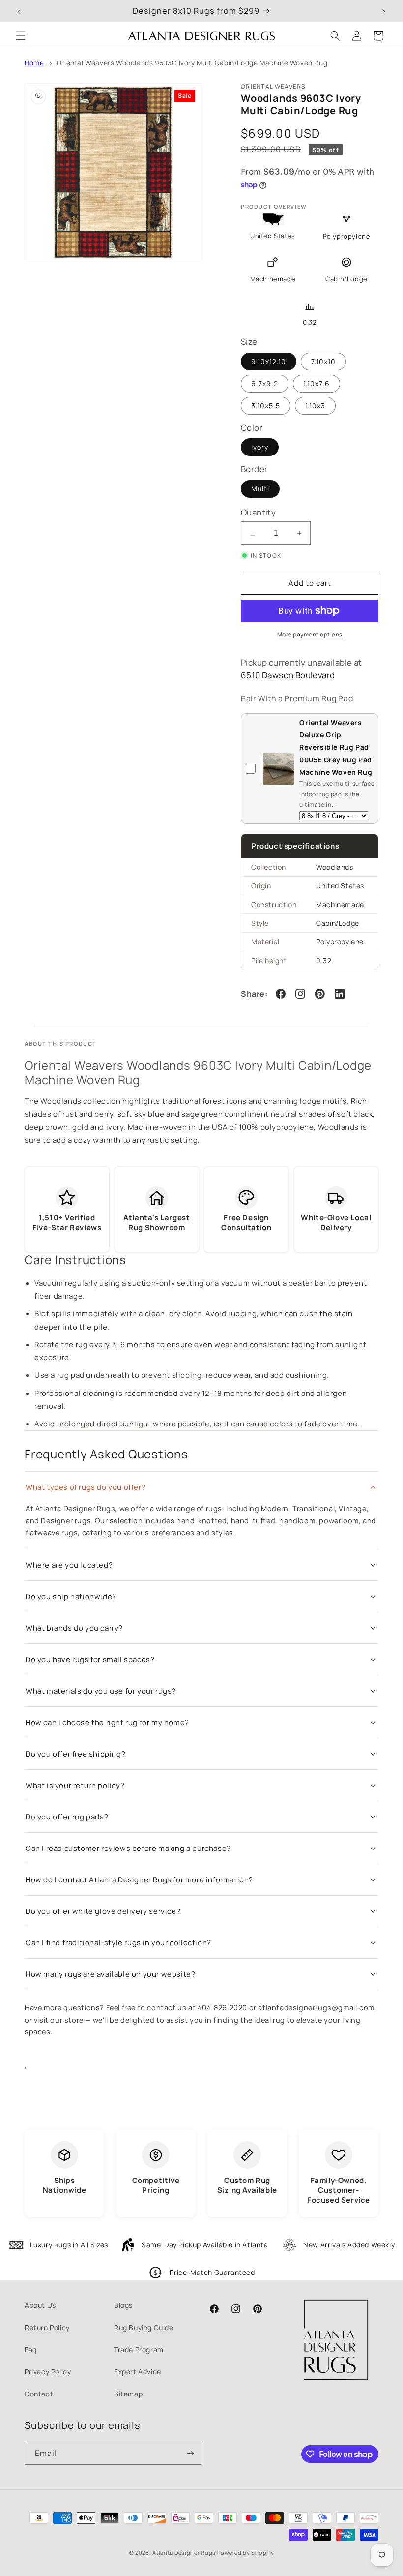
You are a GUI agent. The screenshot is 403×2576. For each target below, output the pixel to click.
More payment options (310, 634)
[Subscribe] (190, 2453)
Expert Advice (138, 2372)
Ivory (260, 447)
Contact (39, 2394)
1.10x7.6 (317, 383)
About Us (40, 2305)
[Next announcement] (384, 11)
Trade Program (139, 2349)
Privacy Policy (48, 2372)
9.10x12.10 (269, 361)
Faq (31, 2349)
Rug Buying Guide (144, 2327)
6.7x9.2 (265, 383)
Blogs (123, 2305)
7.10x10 (323, 361)
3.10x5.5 (266, 406)
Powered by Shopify (246, 2553)
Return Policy (47, 2327)
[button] (21, 36)
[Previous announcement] (19, 11)
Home (34, 63)
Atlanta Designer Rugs (184, 2553)
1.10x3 (315, 406)
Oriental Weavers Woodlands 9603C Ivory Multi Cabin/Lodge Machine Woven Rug (192, 63)
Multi (260, 489)
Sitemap (128, 2394)
